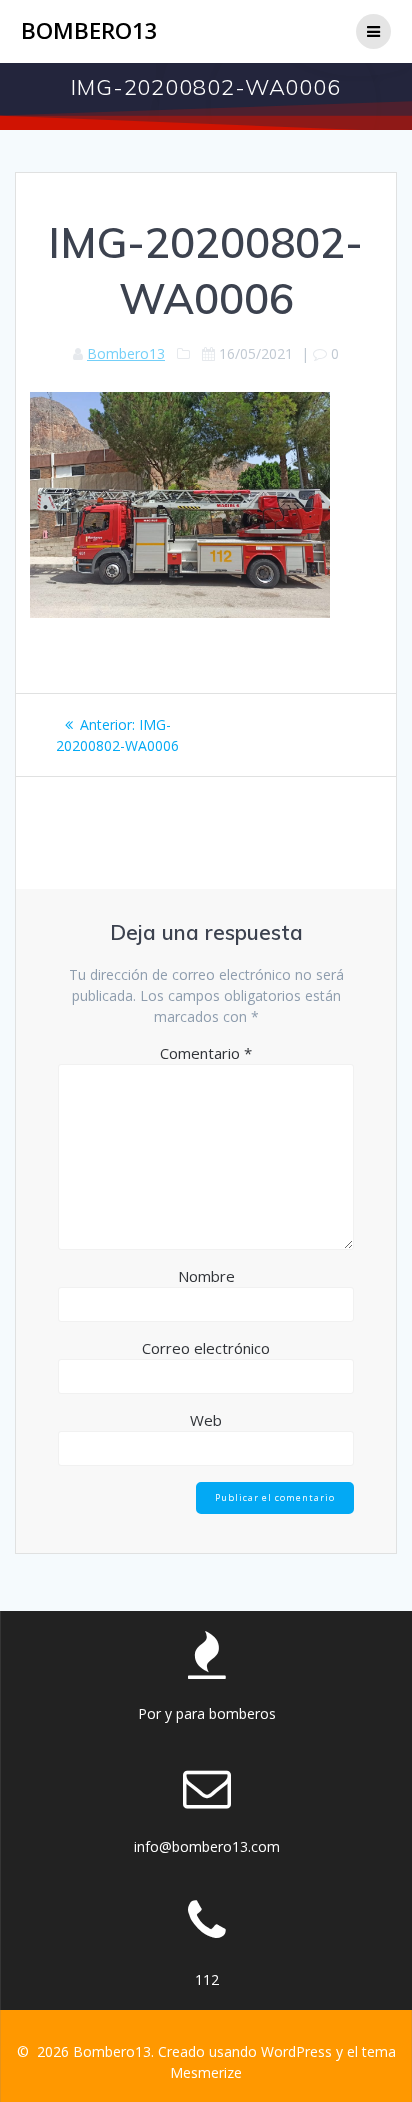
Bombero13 (89, 31)
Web (206, 1420)
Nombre (206, 1276)
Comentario (206, 1053)
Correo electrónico (206, 1348)
